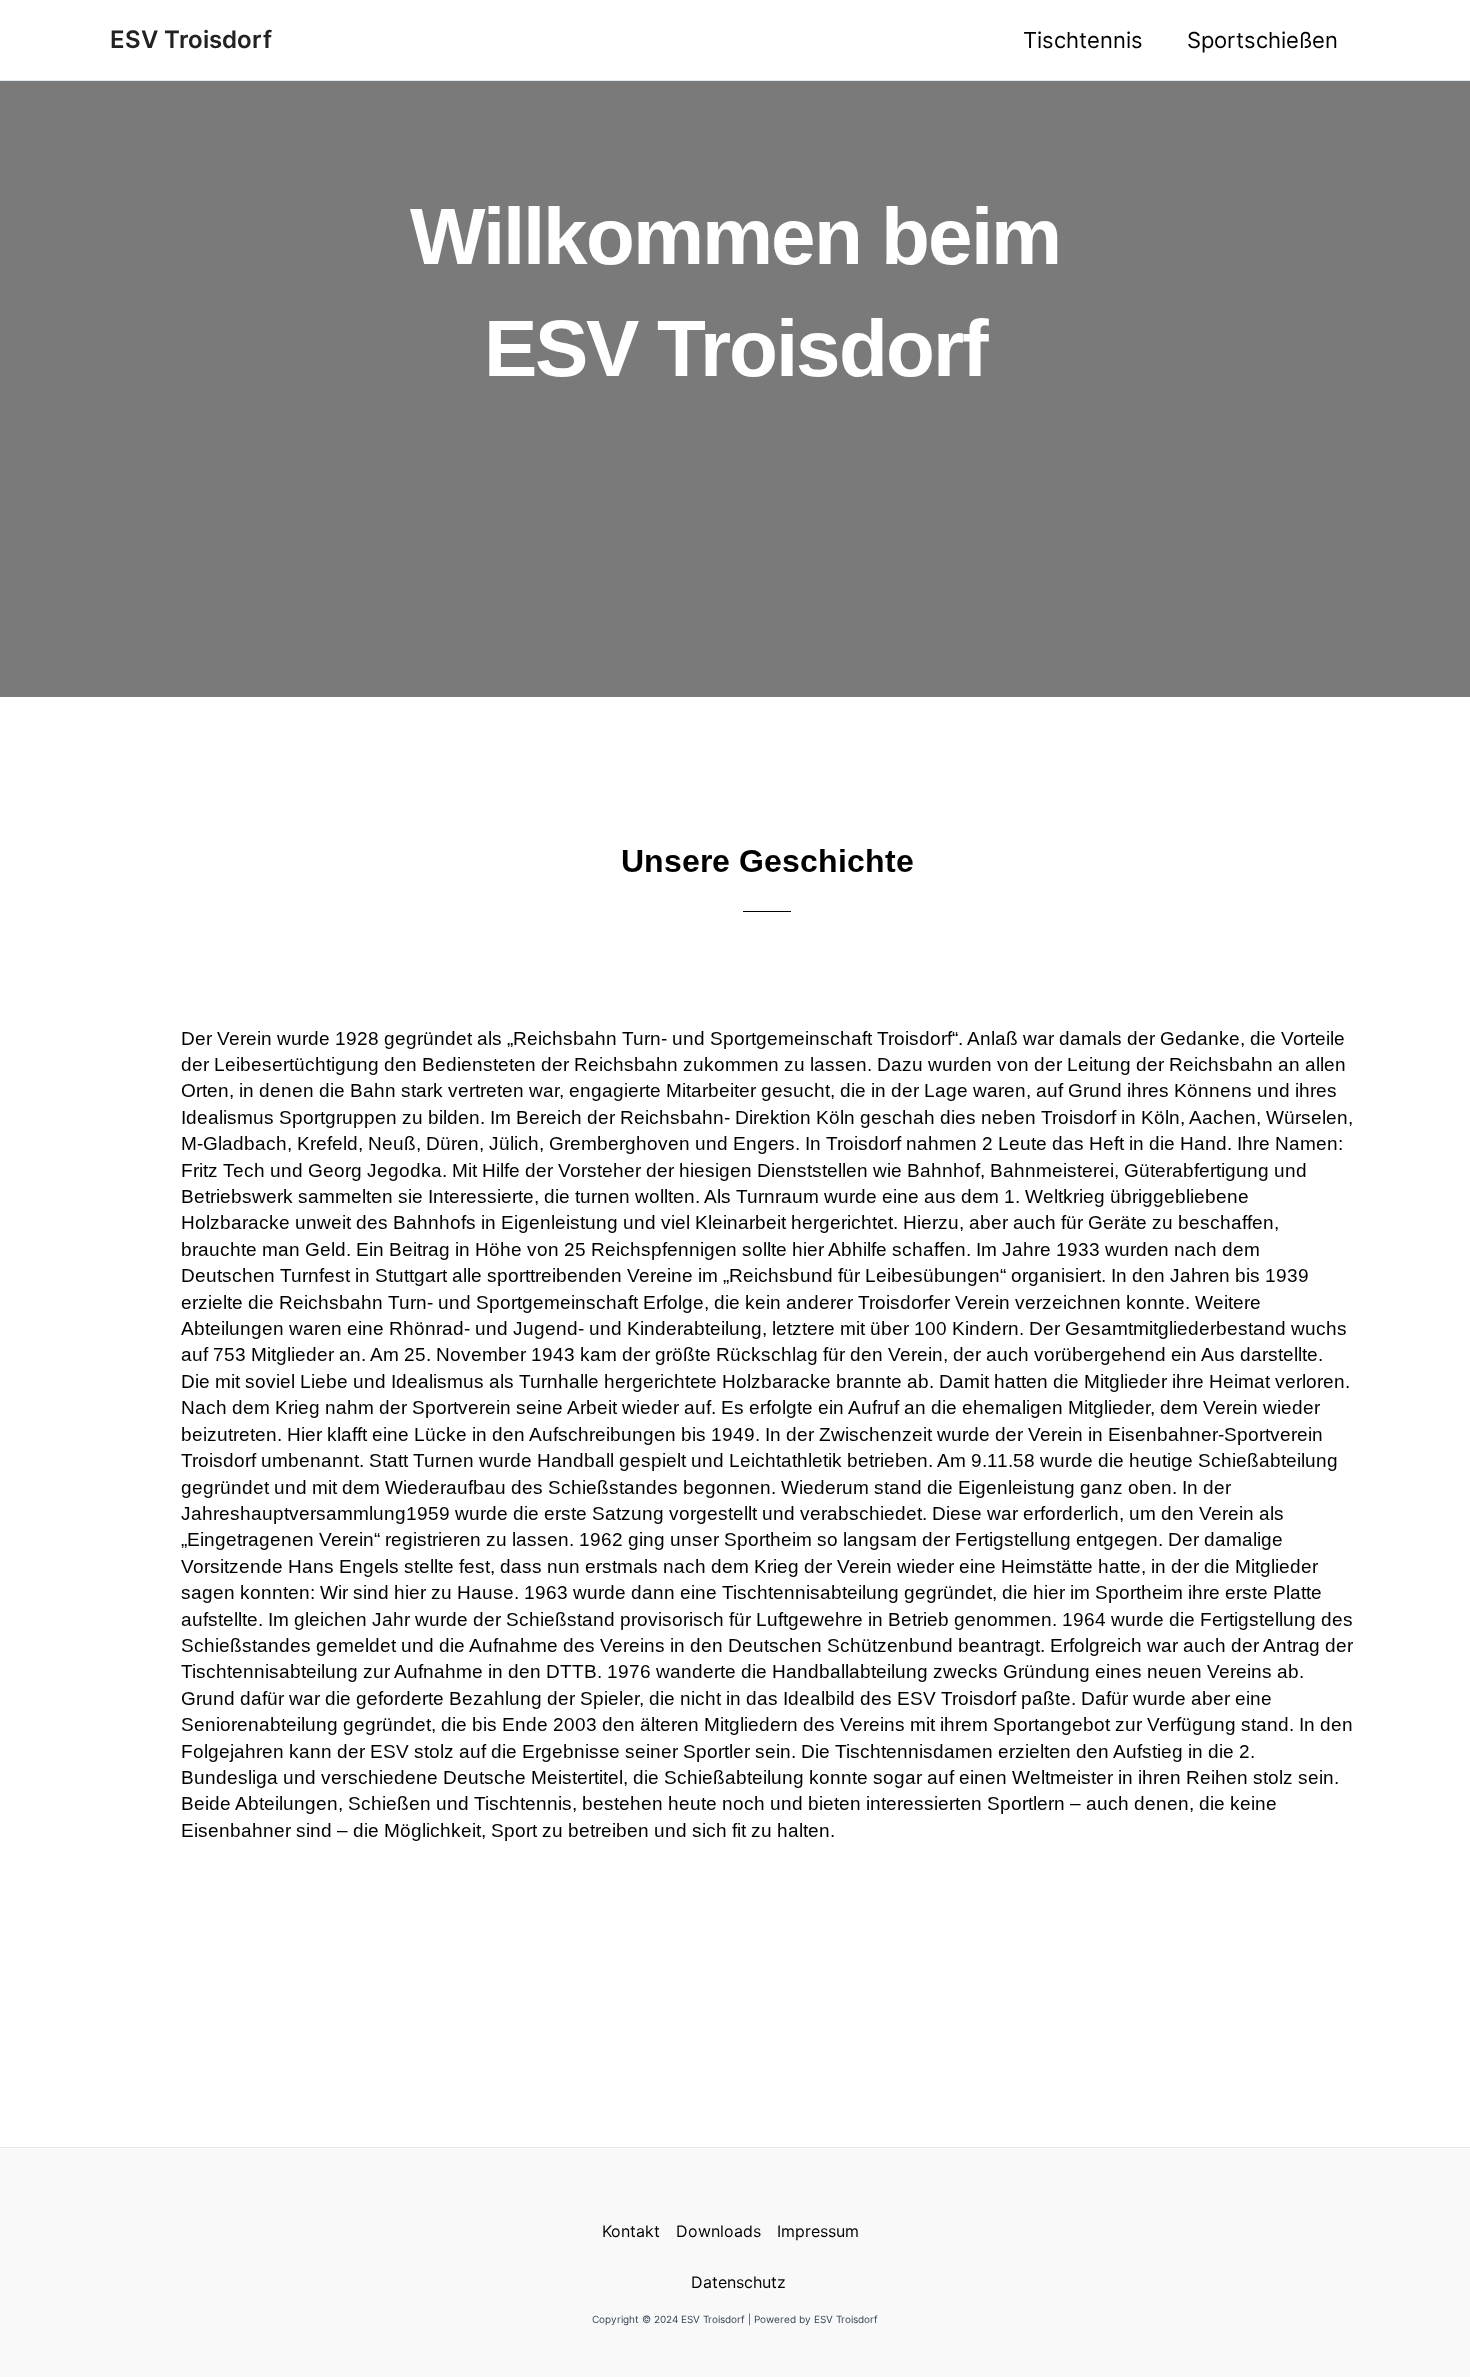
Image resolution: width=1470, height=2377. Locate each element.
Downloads (718, 2231)
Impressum (818, 2231)
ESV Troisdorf (191, 39)
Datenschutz (738, 2282)
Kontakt (631, 2231)
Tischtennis (1083, 40)
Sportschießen (1262, 40)
